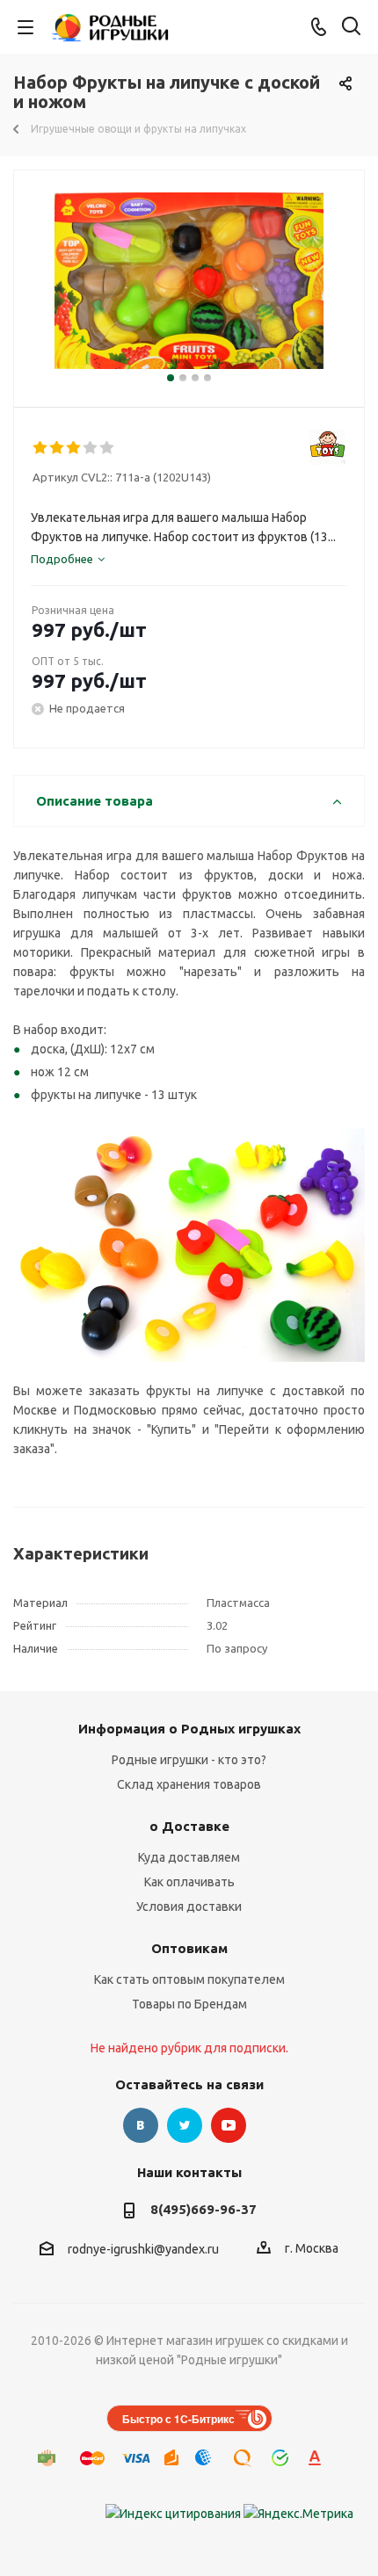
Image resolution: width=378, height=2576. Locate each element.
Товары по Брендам (189, 2004)
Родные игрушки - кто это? (189, 1760)
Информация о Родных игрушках (189, 1729)
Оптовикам (189, 1948)
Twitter (185, 2125)
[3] (74, 448)
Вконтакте (141, 2125)
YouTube (229, 2125)
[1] (41, 448)
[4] (91, 448)
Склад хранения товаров (189, 1784)
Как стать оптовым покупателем (189, 1979)
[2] (58, 448)
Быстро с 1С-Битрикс (178, 2419)
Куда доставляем (189, 1857)
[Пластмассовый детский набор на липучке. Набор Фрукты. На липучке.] (189, 281)
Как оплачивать (189, 1882)
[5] (108, 448)
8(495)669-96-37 (204, 2209)
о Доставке (189, 1826)
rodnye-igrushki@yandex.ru (143, 2249)
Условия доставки (189, 1907)
